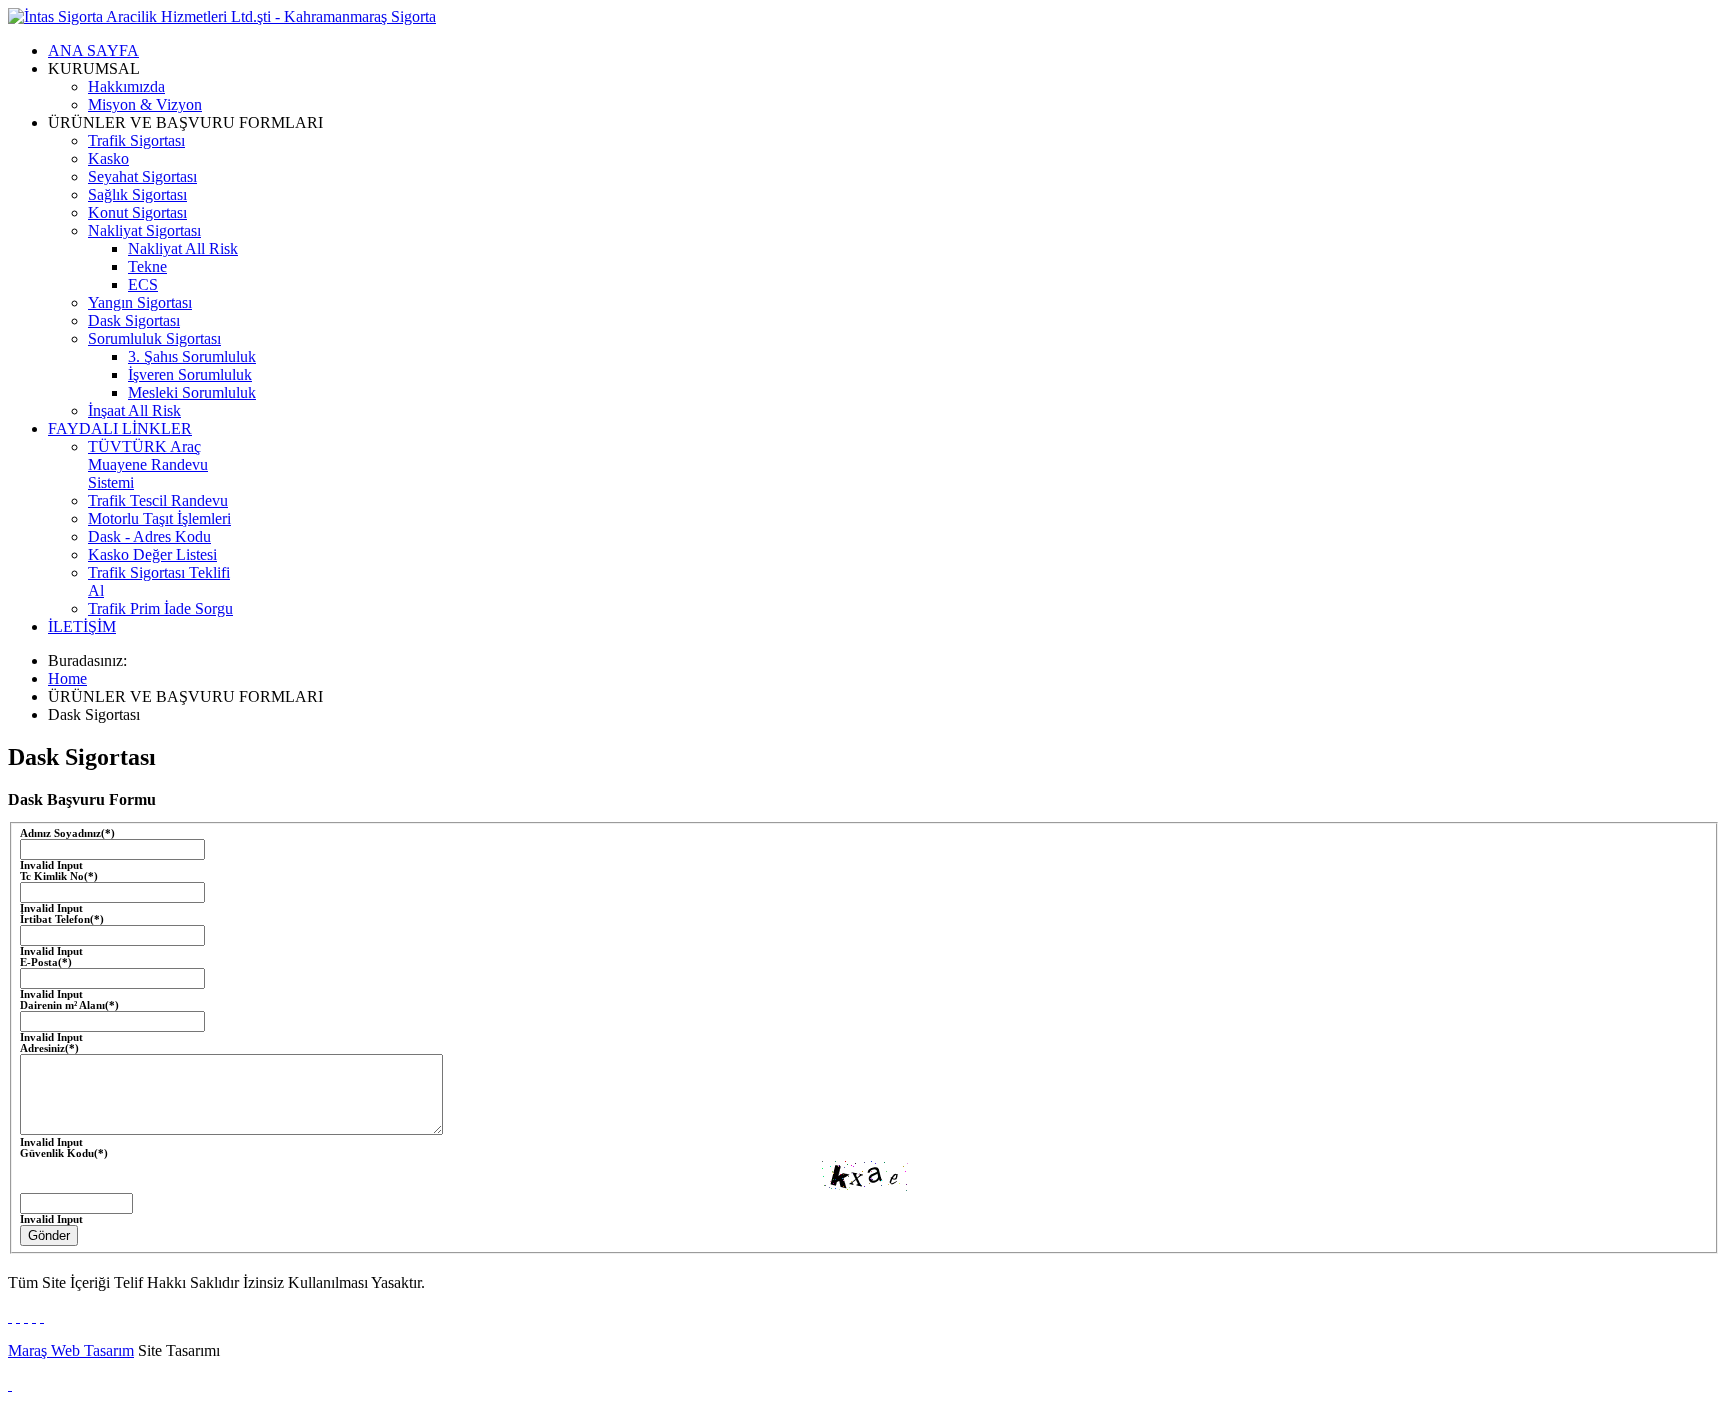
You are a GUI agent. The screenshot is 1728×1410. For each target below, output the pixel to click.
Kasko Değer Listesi (152, 554)
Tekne (147, 266)
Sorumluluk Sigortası (154, 338)
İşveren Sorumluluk (190, 374)
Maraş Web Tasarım (71, 1350)
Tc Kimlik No (59, 876)
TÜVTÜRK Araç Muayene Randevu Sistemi (148, 464)
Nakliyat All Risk (183, 248)
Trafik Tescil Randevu (158, 500)
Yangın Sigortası (140, 302)
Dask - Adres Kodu (149, 536)
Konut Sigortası (137, 212)
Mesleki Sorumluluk (192, 392)
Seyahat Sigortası (142, 176)
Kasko (108, 158)
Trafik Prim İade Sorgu (160, 608)
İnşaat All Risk (134, 410)
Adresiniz (49, 1048)
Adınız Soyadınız (67, 833)
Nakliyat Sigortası (144, 230)
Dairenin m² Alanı (69, 1005)
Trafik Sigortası (136, 140)
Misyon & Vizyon (145, 104)
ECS (143, 284)
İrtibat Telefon (62, 919)
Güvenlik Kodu (64, 1153)
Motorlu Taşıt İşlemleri (159, 518)
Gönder (49, 1235)
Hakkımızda (126, 86)
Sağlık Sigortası (137, 194)
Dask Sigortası (134, 320)
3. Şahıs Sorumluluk (192, 356)
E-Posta (46, 962)
